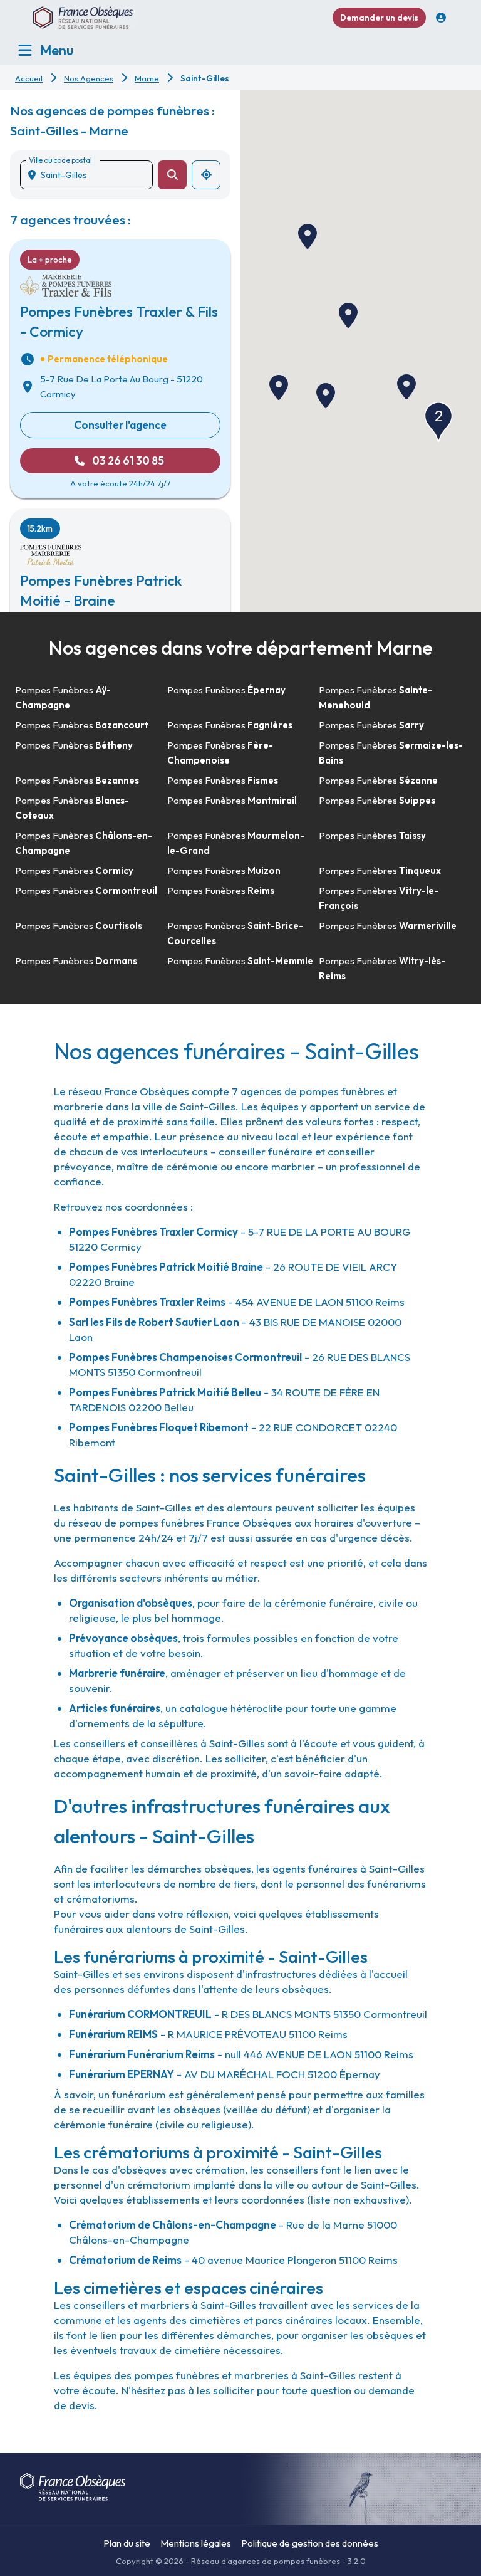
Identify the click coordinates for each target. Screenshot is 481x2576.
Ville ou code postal (60, 160)
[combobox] (91, 175)
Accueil (29, 78)
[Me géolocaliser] (206, 175)
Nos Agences (89, 78)
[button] (406, 387)
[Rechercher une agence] (172, 175)
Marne (147, 78)
